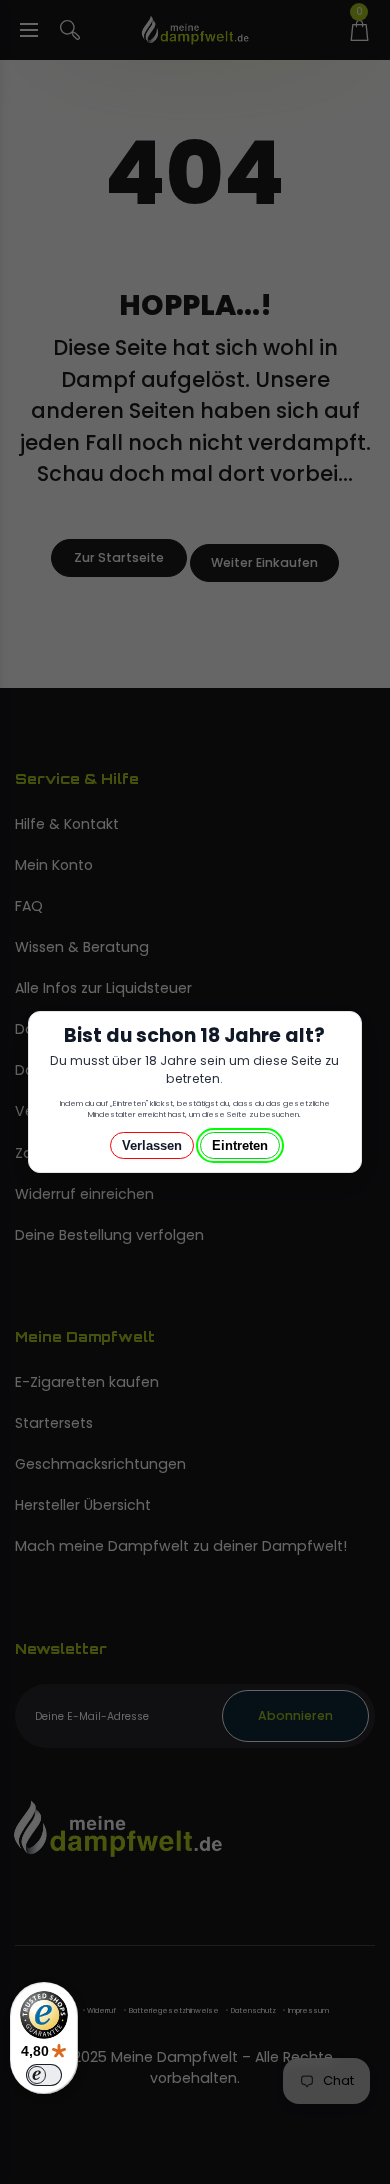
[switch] (44, 2075)
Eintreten (240, 1145)
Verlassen (152, 1145)
